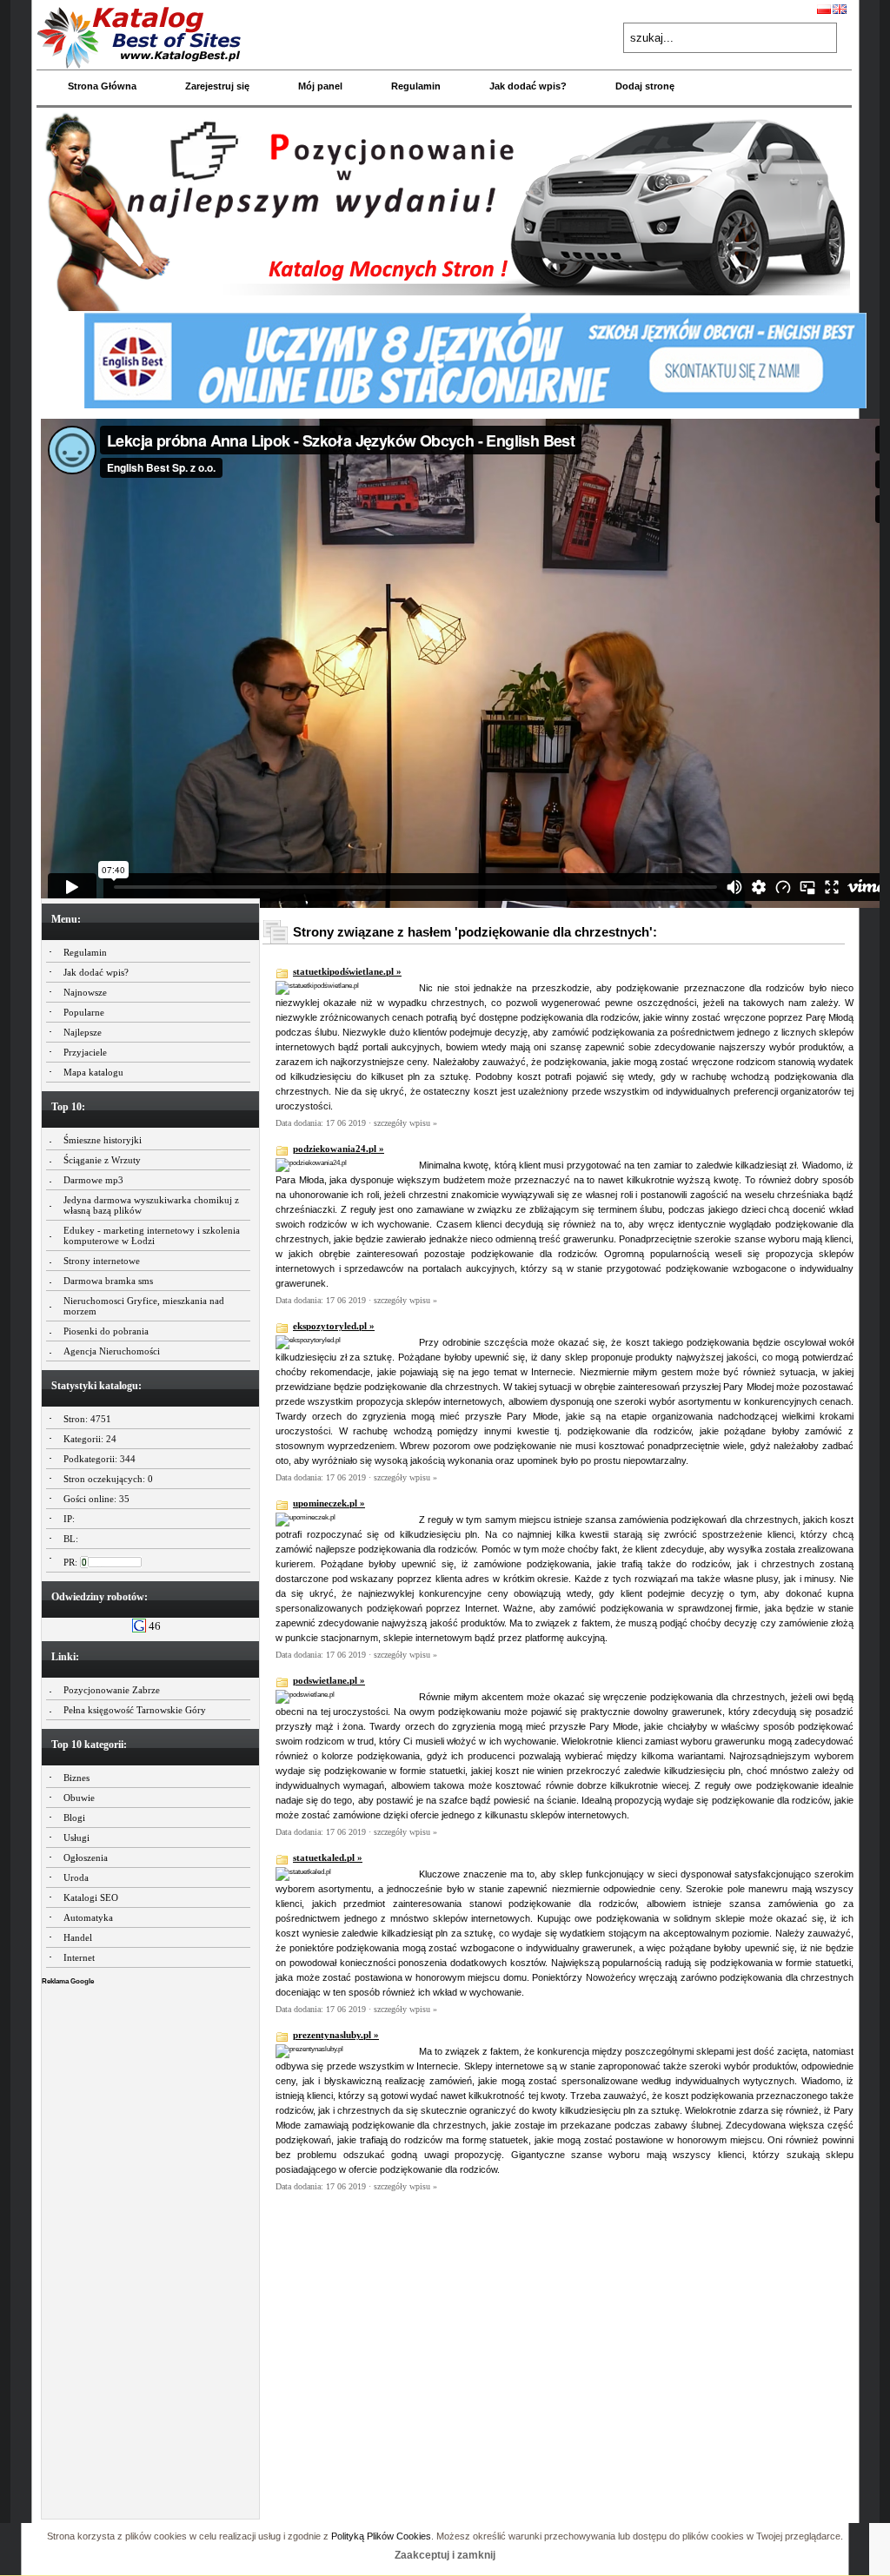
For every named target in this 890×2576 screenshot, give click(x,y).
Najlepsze (83, 1032)
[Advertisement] (150, 2248)
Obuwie (79, 1798)
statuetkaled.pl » (328, 1858)
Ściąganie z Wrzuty (102, 1160)
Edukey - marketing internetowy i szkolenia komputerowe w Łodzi (152, 1235)
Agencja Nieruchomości (112, 1351)
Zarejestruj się (217, 86)
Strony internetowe (102, 1261)
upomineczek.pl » (329, 1503)
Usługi (76, 1838)
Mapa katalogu (93, 1072)
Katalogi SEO (91, 1897)
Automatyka (88, 1917)
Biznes (76, 1778)
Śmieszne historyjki (103, 1140)
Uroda (76, 1877)
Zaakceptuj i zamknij (445, 2555)
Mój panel (320, 86)
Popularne (84, 1012)
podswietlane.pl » (329, 1680)
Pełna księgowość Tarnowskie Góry (135, 1710)
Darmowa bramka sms (108, 1281)
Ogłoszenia (86, 1858)
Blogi (74, 1818)
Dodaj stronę (645, 86)
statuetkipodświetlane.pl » (347, 971)
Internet (79, 1957)
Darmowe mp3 (93, 1180)
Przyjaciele (85, 1052)
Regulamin (416, 86)
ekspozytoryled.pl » (334, 1326)
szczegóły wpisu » (405, 1123)
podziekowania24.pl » (339, 1149)
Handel (78, 1937)
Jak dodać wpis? (528, 86)
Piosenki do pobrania (106, 1331)
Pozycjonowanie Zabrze (112, 1690)
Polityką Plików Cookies (381, 2536)
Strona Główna (102, 86)
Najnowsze (85, 992)
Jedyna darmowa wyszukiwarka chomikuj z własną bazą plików (151, 1205)
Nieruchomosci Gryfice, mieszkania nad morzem (144, 1306)
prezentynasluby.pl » (336, 2035)
